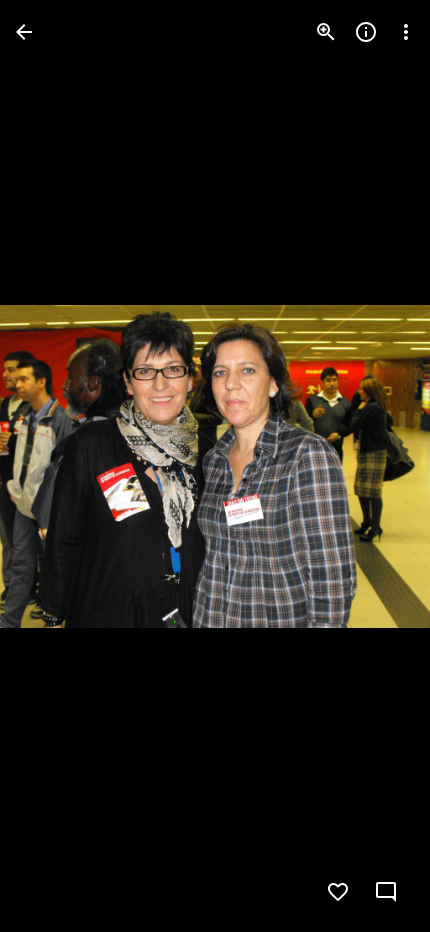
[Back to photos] (24, 32)
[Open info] (366, 32)
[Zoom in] (326, 32)
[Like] (338, 892)
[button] (56, 466)
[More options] (406, 32)
